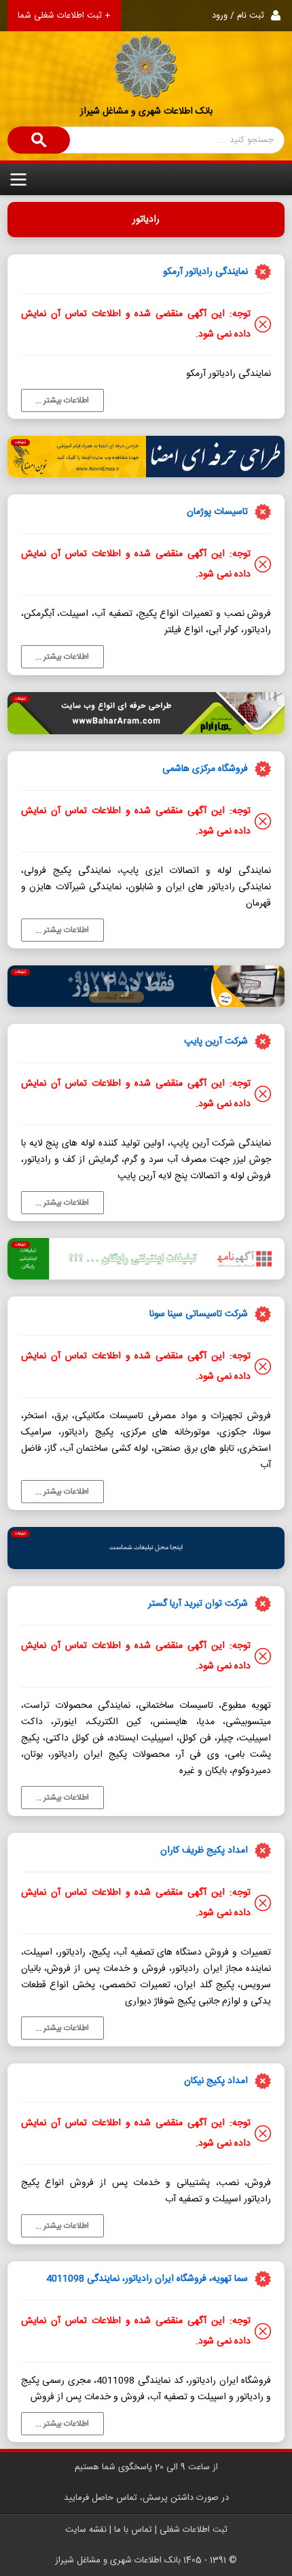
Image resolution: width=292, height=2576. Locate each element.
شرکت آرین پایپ (216, 1042)
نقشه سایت (86, 2530)
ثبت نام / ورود (238, 16)
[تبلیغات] (146, 1548)
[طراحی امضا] (146, 457)
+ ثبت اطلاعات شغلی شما (64, 16)
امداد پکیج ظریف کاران (204, 1851)
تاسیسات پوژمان (217, 512)
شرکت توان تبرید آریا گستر (198, 1604)
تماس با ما (133, 2530)
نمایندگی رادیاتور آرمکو (205, 272)
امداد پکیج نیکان (216, 2081)
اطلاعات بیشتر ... (62, 400)
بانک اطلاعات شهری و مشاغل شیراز (146, 111)
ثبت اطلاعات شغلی (194, 2530)
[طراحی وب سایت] (146, 713)
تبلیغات (20, 443)
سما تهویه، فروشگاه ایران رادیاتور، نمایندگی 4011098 (147, 2279)
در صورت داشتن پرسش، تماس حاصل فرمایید (146, 2498)
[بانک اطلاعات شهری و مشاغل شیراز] (146, 50)
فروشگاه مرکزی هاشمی (205, 769)
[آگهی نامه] (146, 1259)
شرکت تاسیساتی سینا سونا (199, 1314)
